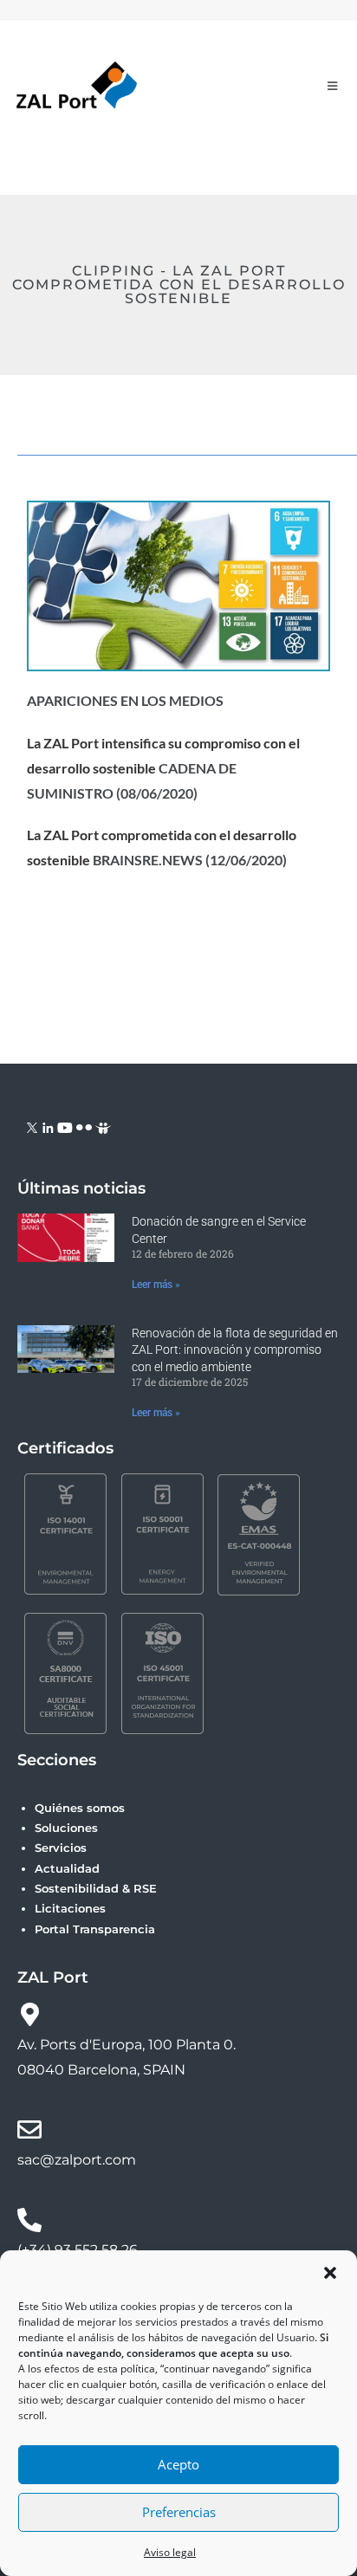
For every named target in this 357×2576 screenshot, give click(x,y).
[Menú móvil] (333, 86)
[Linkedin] (48, 1126)
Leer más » (156, 1285)
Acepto (178, 2464)
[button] (330, 2273)
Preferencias (179, 2512)
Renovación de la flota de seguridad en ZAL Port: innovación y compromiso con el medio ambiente (235, 1350)
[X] (32, 1126)
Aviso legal (170, 2552)
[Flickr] (84, 1126)
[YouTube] (65, 1126)
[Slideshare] (103, 1126)
